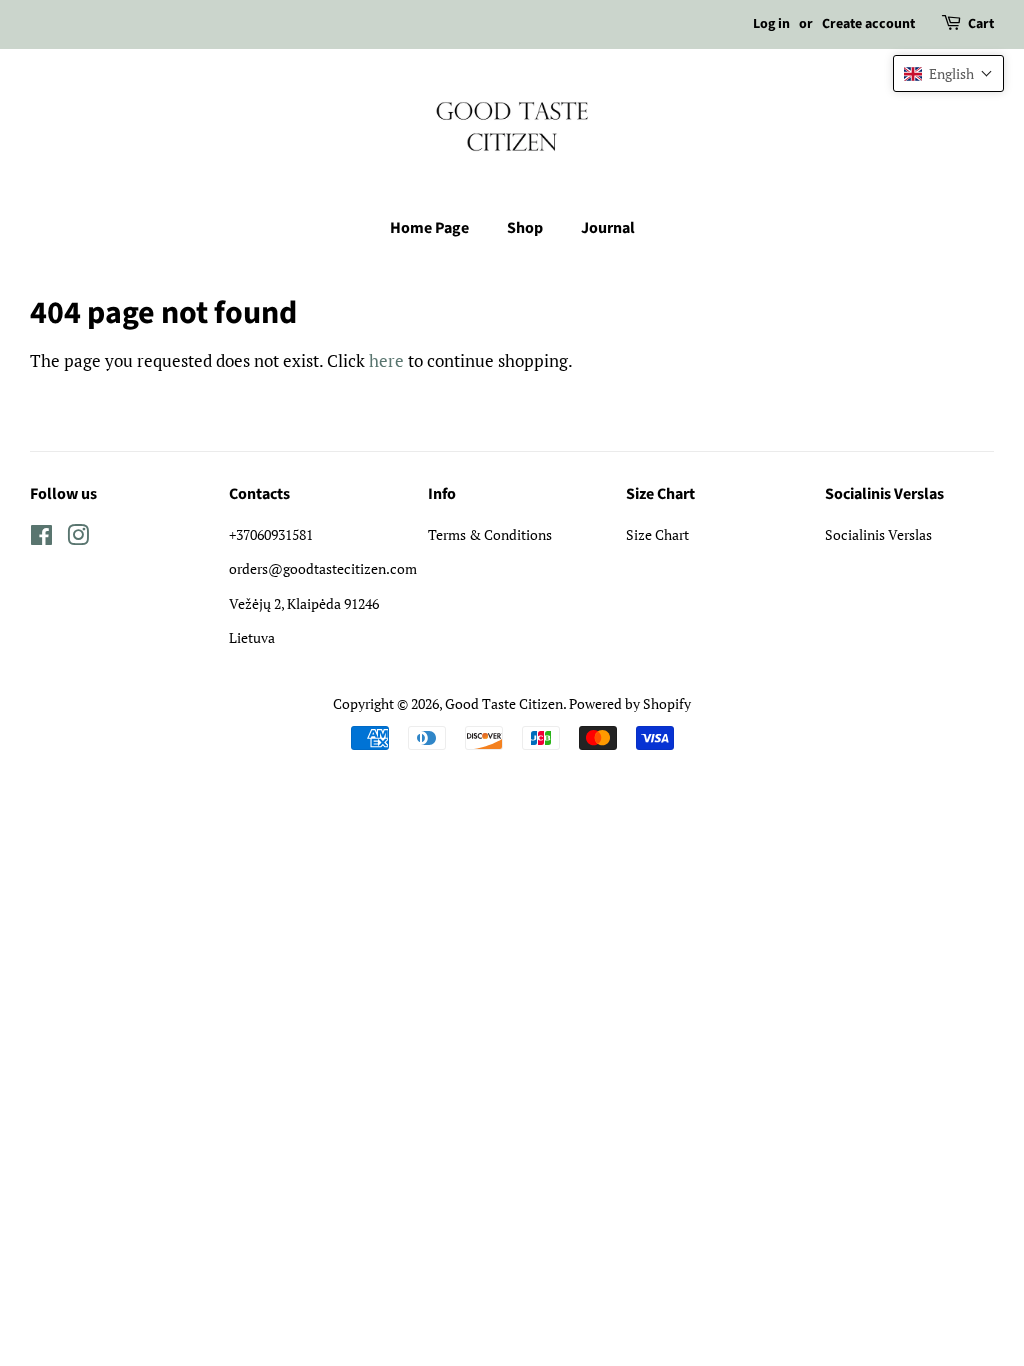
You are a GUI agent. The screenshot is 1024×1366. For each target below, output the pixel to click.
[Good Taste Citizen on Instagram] (78, 538)
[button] (948, 73)
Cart (981, 24)
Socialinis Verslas (878, 534)
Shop (525, 228)
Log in (771, 24)
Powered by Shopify (630, 703)
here (386, 360)
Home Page (429, 228)
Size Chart (657, 534)
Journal (608, 228)
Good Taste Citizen (504, 703)
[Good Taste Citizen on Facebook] (41, 538)
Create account (868, 24)
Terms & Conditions (490, 534)
